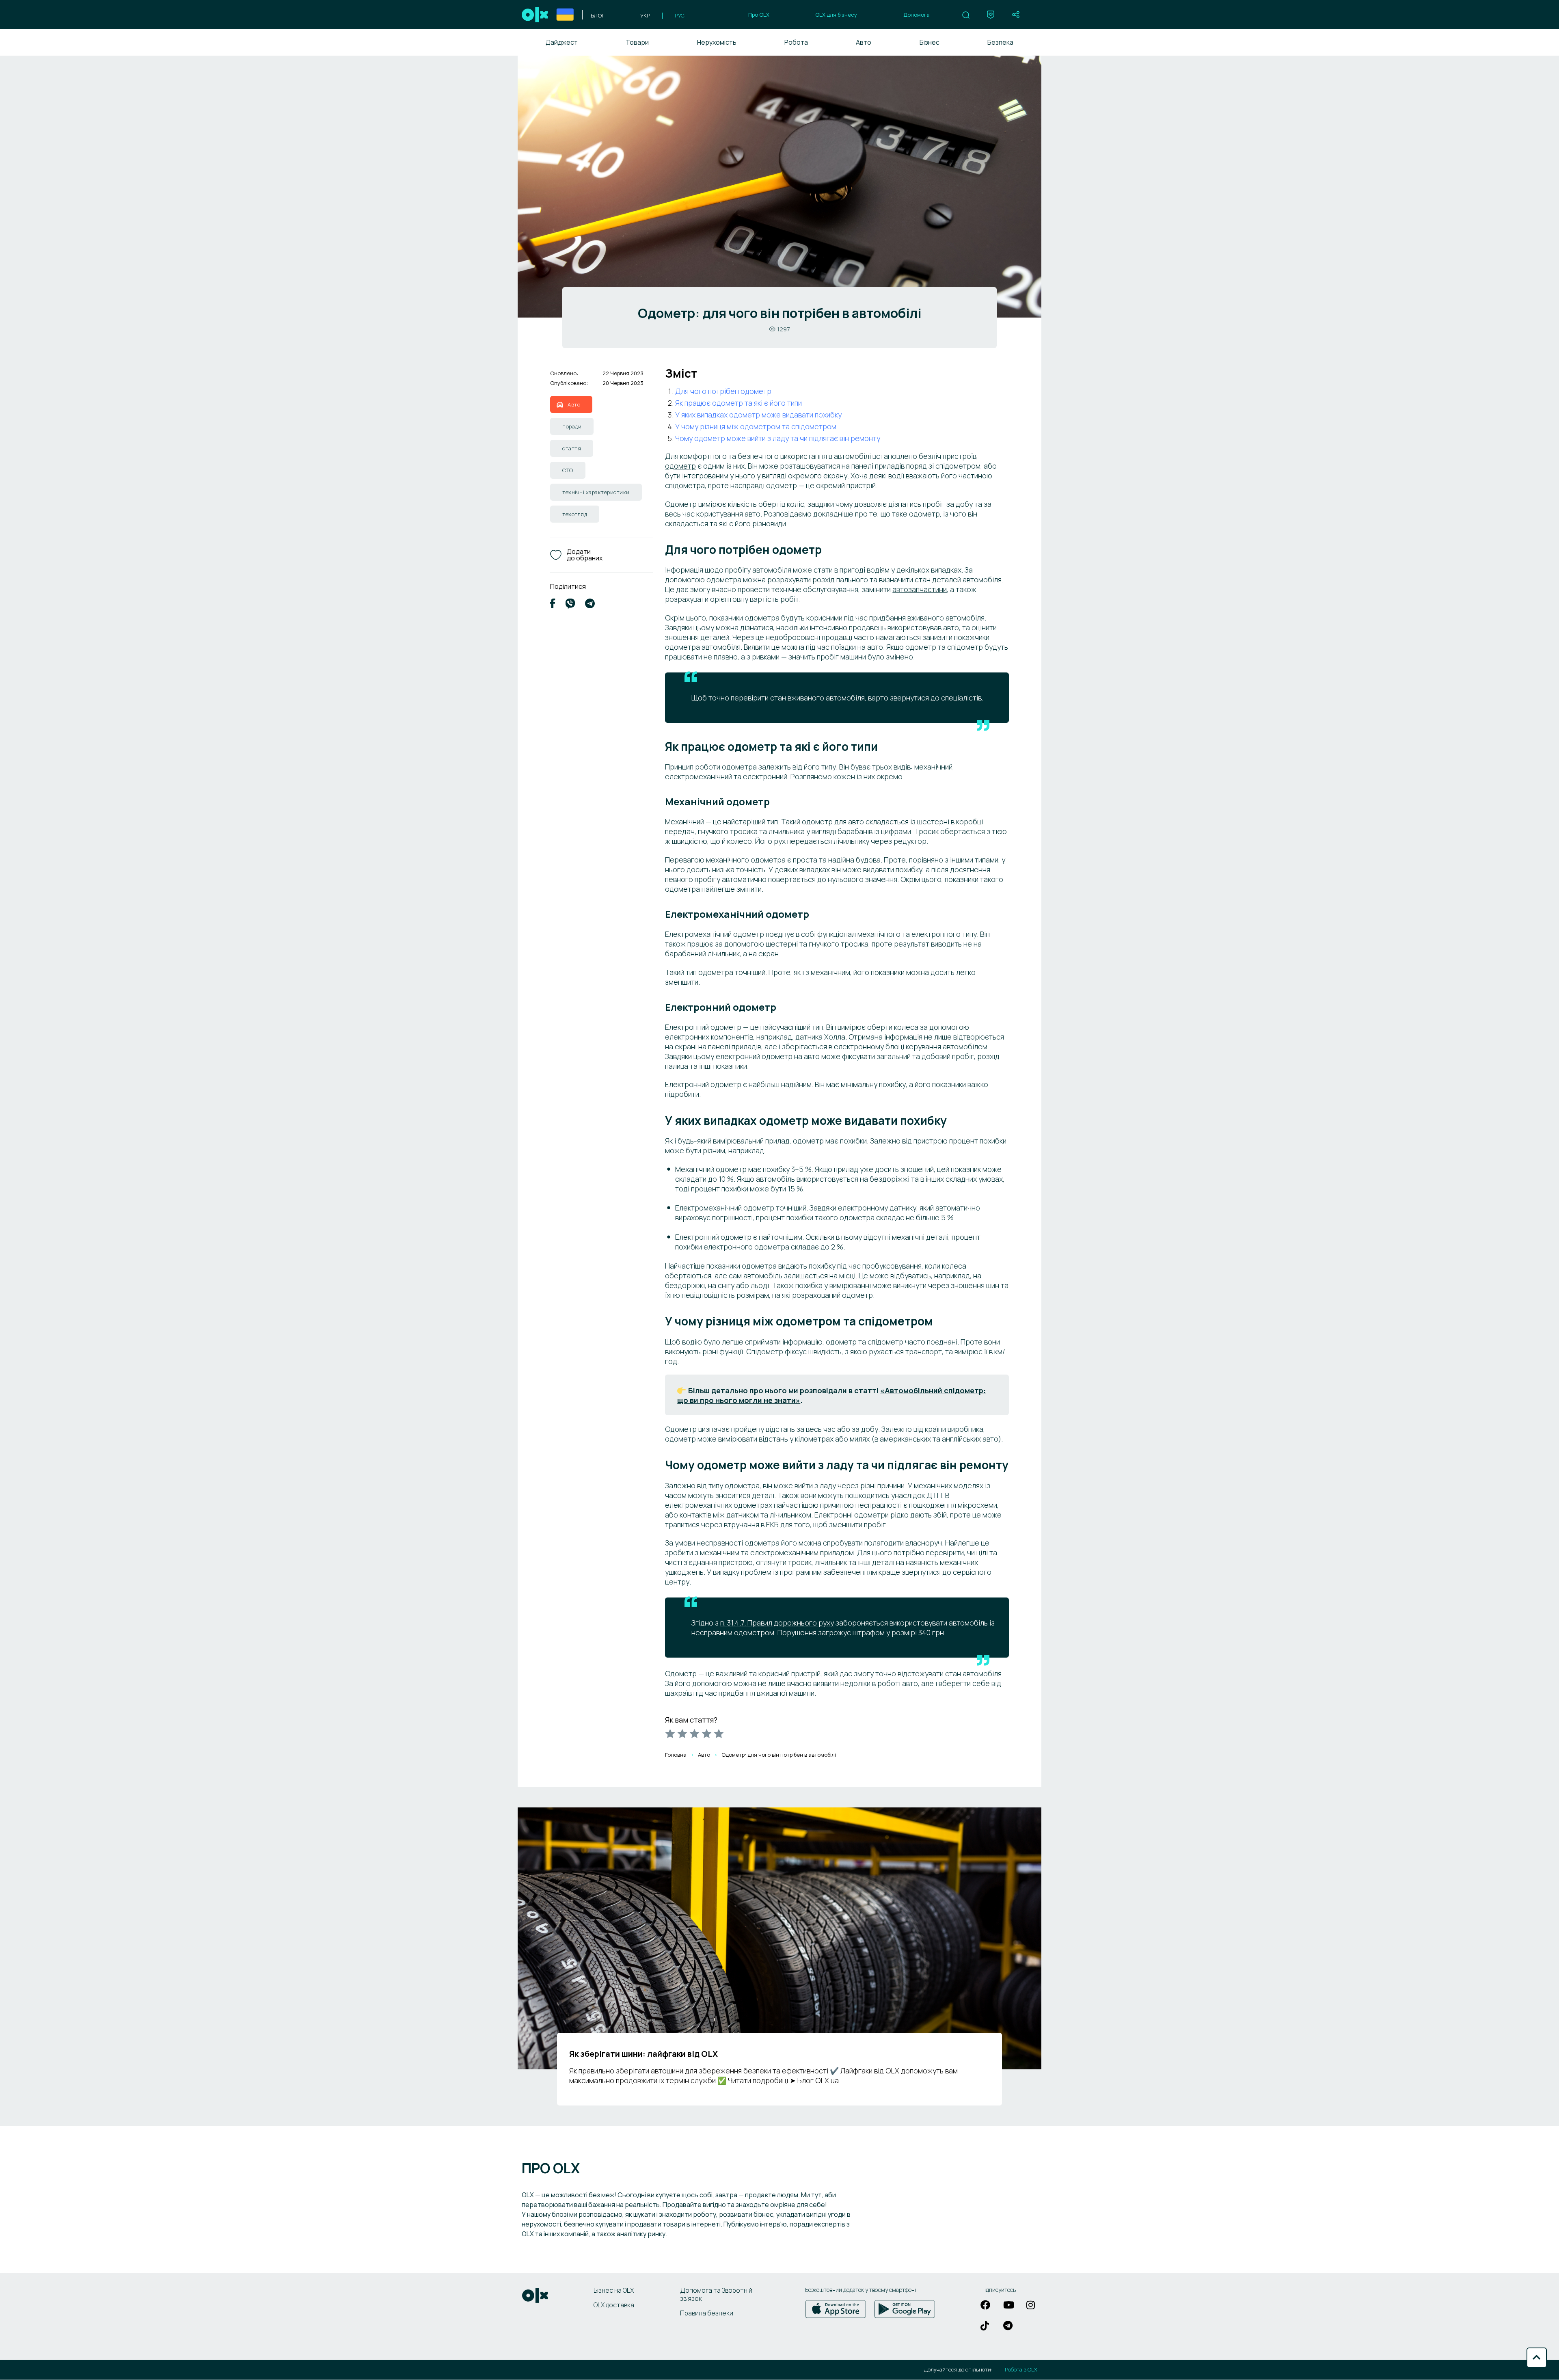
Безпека (1000, 42)
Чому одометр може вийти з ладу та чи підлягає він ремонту (778, 438)
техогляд (575, 514)
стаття (572, 448)
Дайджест (562, 42)
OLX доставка (614, 2305)
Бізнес (930, 42)
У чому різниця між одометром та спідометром (756, 426)
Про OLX (759, 15)
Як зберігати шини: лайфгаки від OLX (643, 2054)
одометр (680, 466)
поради (572, 426)
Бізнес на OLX (614, 2290)
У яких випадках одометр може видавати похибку (758, 415)
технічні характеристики (596, 492)
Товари (637, 42)
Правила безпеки (707, 2313)
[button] (966, 15)
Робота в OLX (1021, 2370)
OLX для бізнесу (836, 15)
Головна (676, 1755)
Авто (864, 42)
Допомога (917, 15)
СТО (568, 470)
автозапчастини (920, 589)
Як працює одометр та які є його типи (738, 403)
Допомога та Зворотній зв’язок (716, 2294)
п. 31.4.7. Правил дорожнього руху (777, 1623)
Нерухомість (717, 42)
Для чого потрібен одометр (723, 391)
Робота (796, 42)
